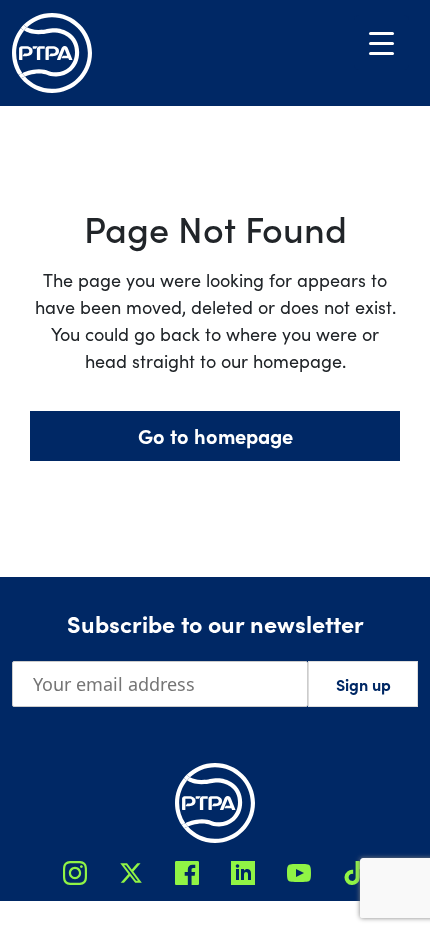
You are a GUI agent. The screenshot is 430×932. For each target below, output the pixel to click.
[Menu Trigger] (381, 42)
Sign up (363, 684)
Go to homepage (215, 435)
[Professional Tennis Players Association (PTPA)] (52, 53)
